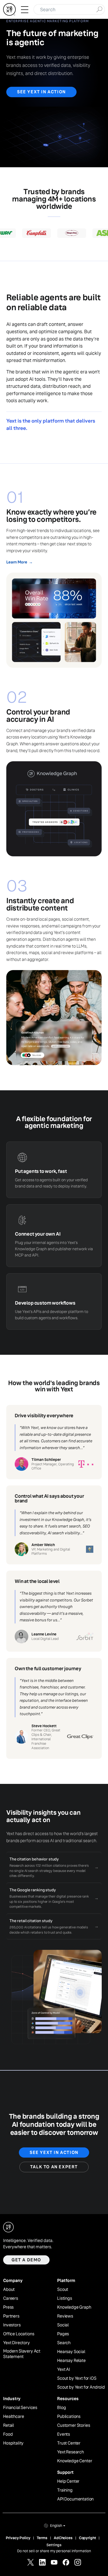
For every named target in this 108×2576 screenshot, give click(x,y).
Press (8, 2307)
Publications (69, 2417)
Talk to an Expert (54, 2167)
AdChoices (63, 2538)
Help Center (68, 2481)
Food (8, 2434)
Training (65, 2490)
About (9, 2290)
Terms (42, 2538)
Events (64, 2434)
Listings (65, 2298)
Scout (63, 2290)
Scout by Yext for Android (81, 2387)
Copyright (88, 2538)
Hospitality (13, 2443)
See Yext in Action (41, 92)
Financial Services (20, 2408)
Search (64, 2343)
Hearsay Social (71, 2352)
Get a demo (26, 2260)
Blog (61, 2408)
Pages (63, 2334)
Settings (54, 2545)
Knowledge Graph (74, 2307)
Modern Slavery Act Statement (22, 2354)
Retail (9, 2425)
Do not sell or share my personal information (54, 2551)
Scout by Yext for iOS (77, 2378)
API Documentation (75, 2499)
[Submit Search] (99, 9)
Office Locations (19, 2334)
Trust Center (69, 2443)
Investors (12, 2325)
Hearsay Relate (71, 2361)
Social (63, 2325)
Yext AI (64, 2370)
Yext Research (71, 2452)
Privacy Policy (18, 2538)
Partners (11, 2316)
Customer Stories (74, 2425)
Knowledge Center (75, 2461)
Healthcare (13, 2417)
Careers (11, 2298)
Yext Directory (17, 2343)
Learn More (19, 562)
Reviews (65, 2316)
